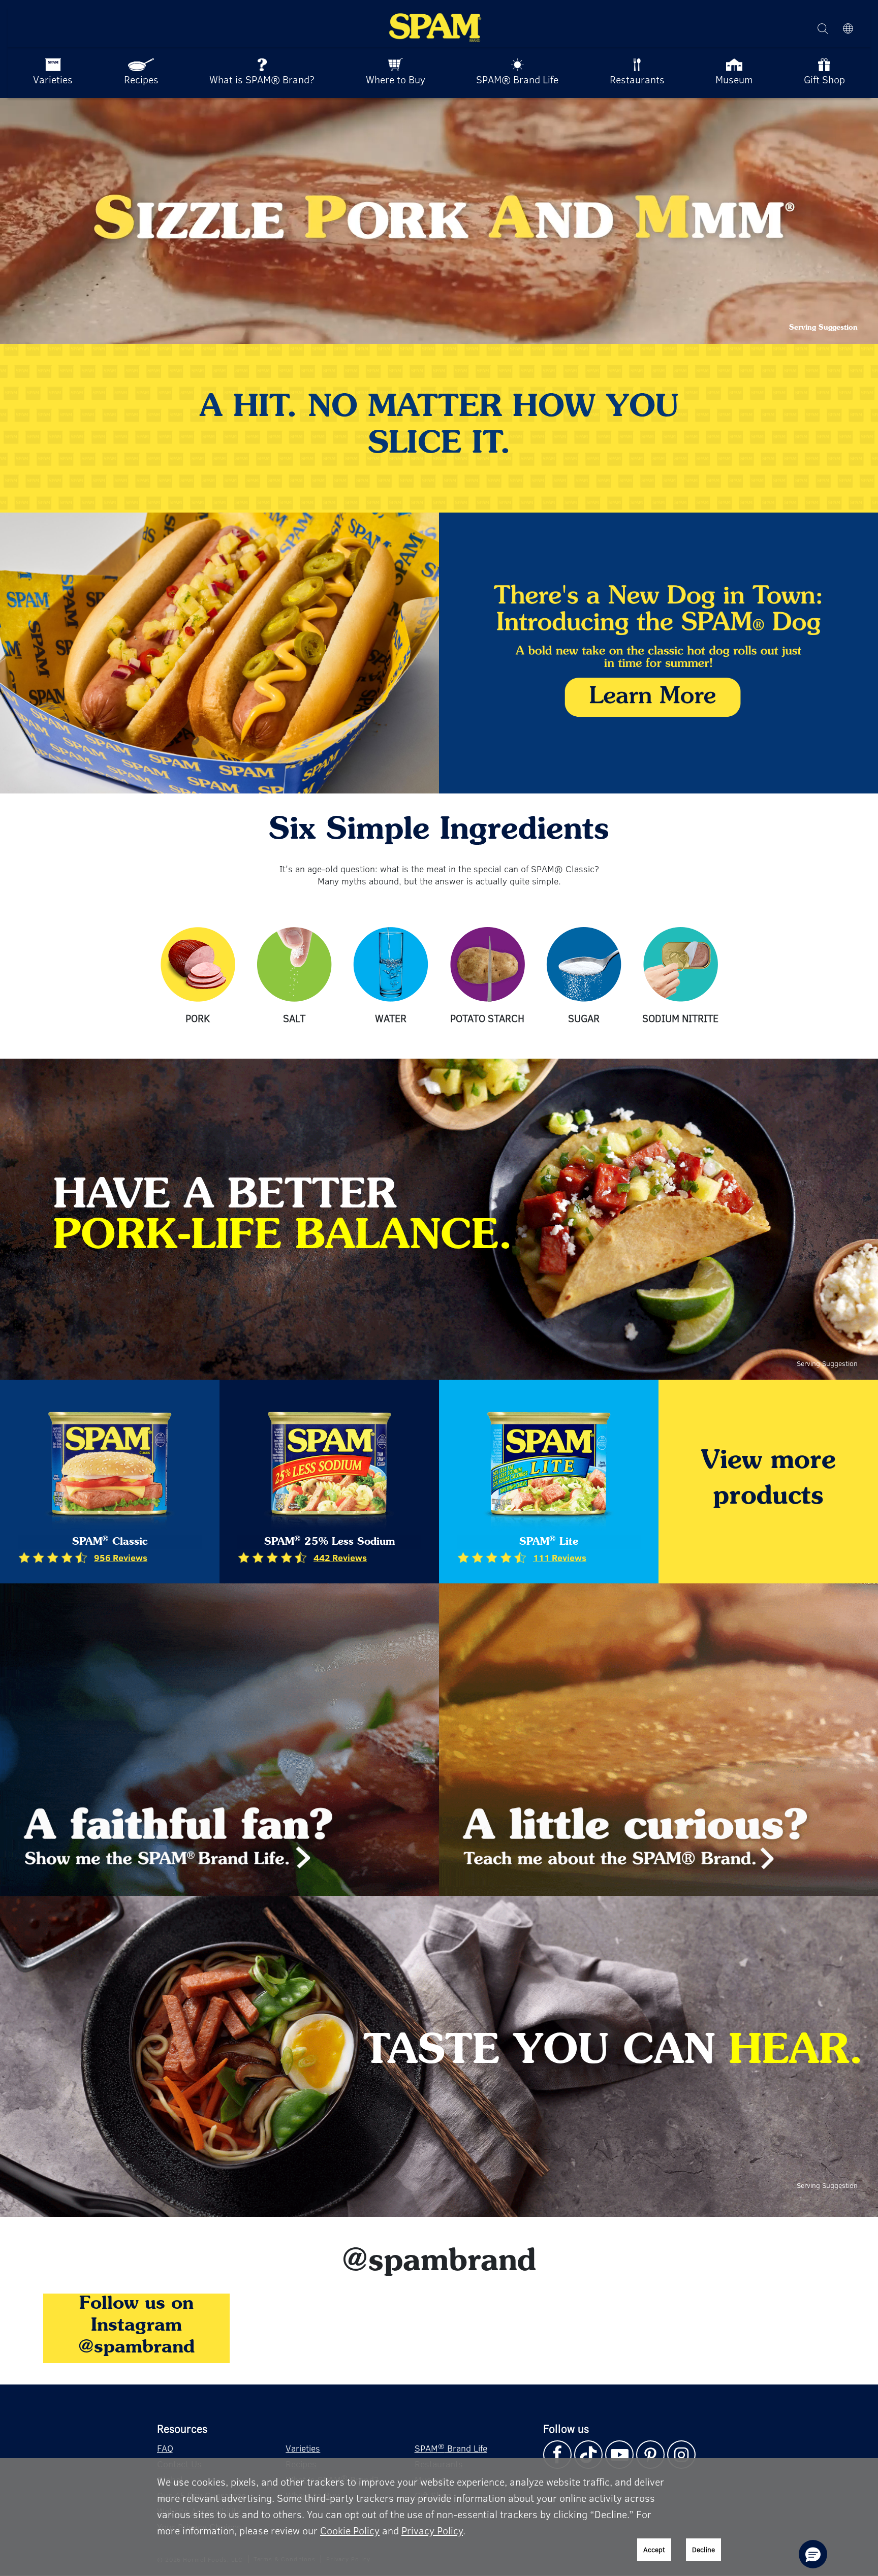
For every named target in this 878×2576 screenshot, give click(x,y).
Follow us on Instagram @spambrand (136, 2326)
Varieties (303, 2448)
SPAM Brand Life (451, 2448)
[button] (813, 2554)
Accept (654, 2549)
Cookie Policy (350, 2530)
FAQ (165, 2448)
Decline (703, 2549)
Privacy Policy (432, 2530)
